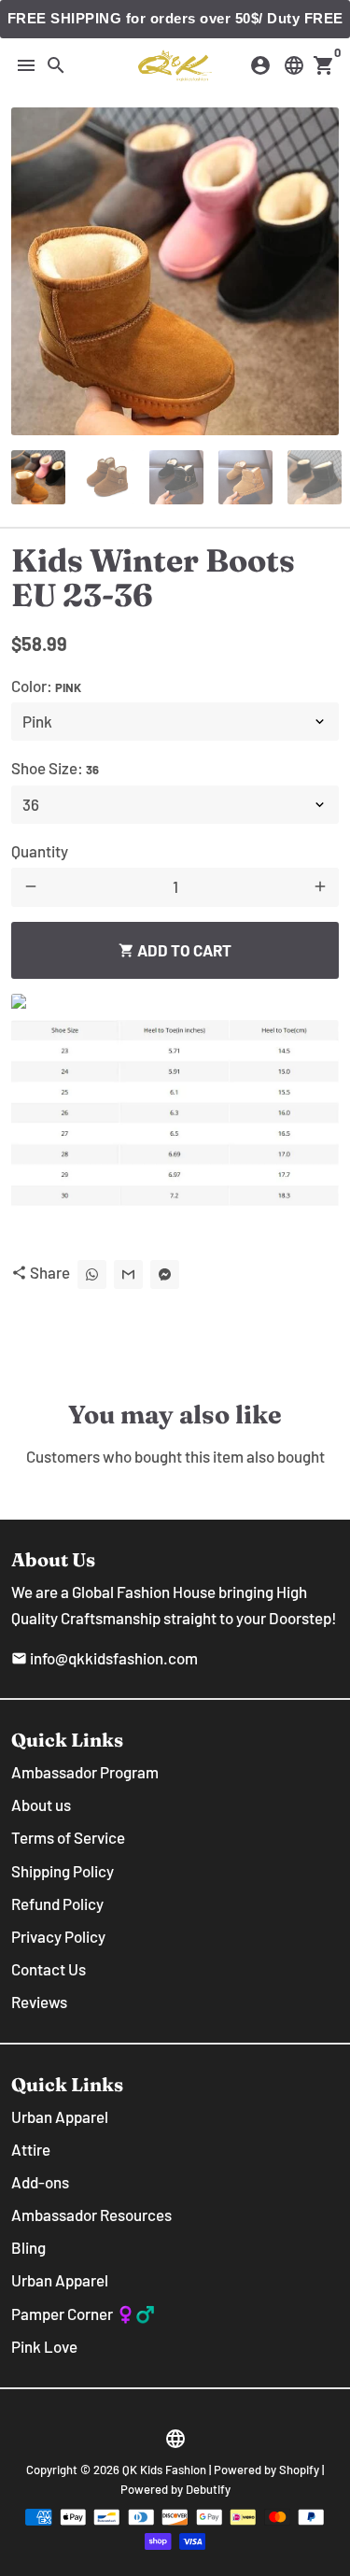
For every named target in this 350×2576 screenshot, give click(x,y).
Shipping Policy (63, 1871)
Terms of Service (68, 1837)
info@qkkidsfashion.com (105, 1658)
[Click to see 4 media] (245, 477)
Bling (28, 2247)
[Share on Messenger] (165, 1274)
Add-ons (40, 2182)
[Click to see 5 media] (315, 477)
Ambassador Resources (91, 2215)
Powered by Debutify (175, 2489)
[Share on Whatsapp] (92, 1274)
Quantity (40, 851)
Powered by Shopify (266, 2470)
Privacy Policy (58, 1936)
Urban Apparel (60, 2116)
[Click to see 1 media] (38, 477)
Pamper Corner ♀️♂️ (83, 2314)
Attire (31, 2149)
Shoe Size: (55, 768)
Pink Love (44, 2346)
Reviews (39, 2002)
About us (41, 1805)
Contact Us (49, 1969)
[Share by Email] (128, 1274)
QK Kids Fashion (164, 2470)
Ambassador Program (85, 1772)
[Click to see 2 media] (107, 477)
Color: (46, 686)
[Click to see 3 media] (176, 477)
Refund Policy (57, 1904)
